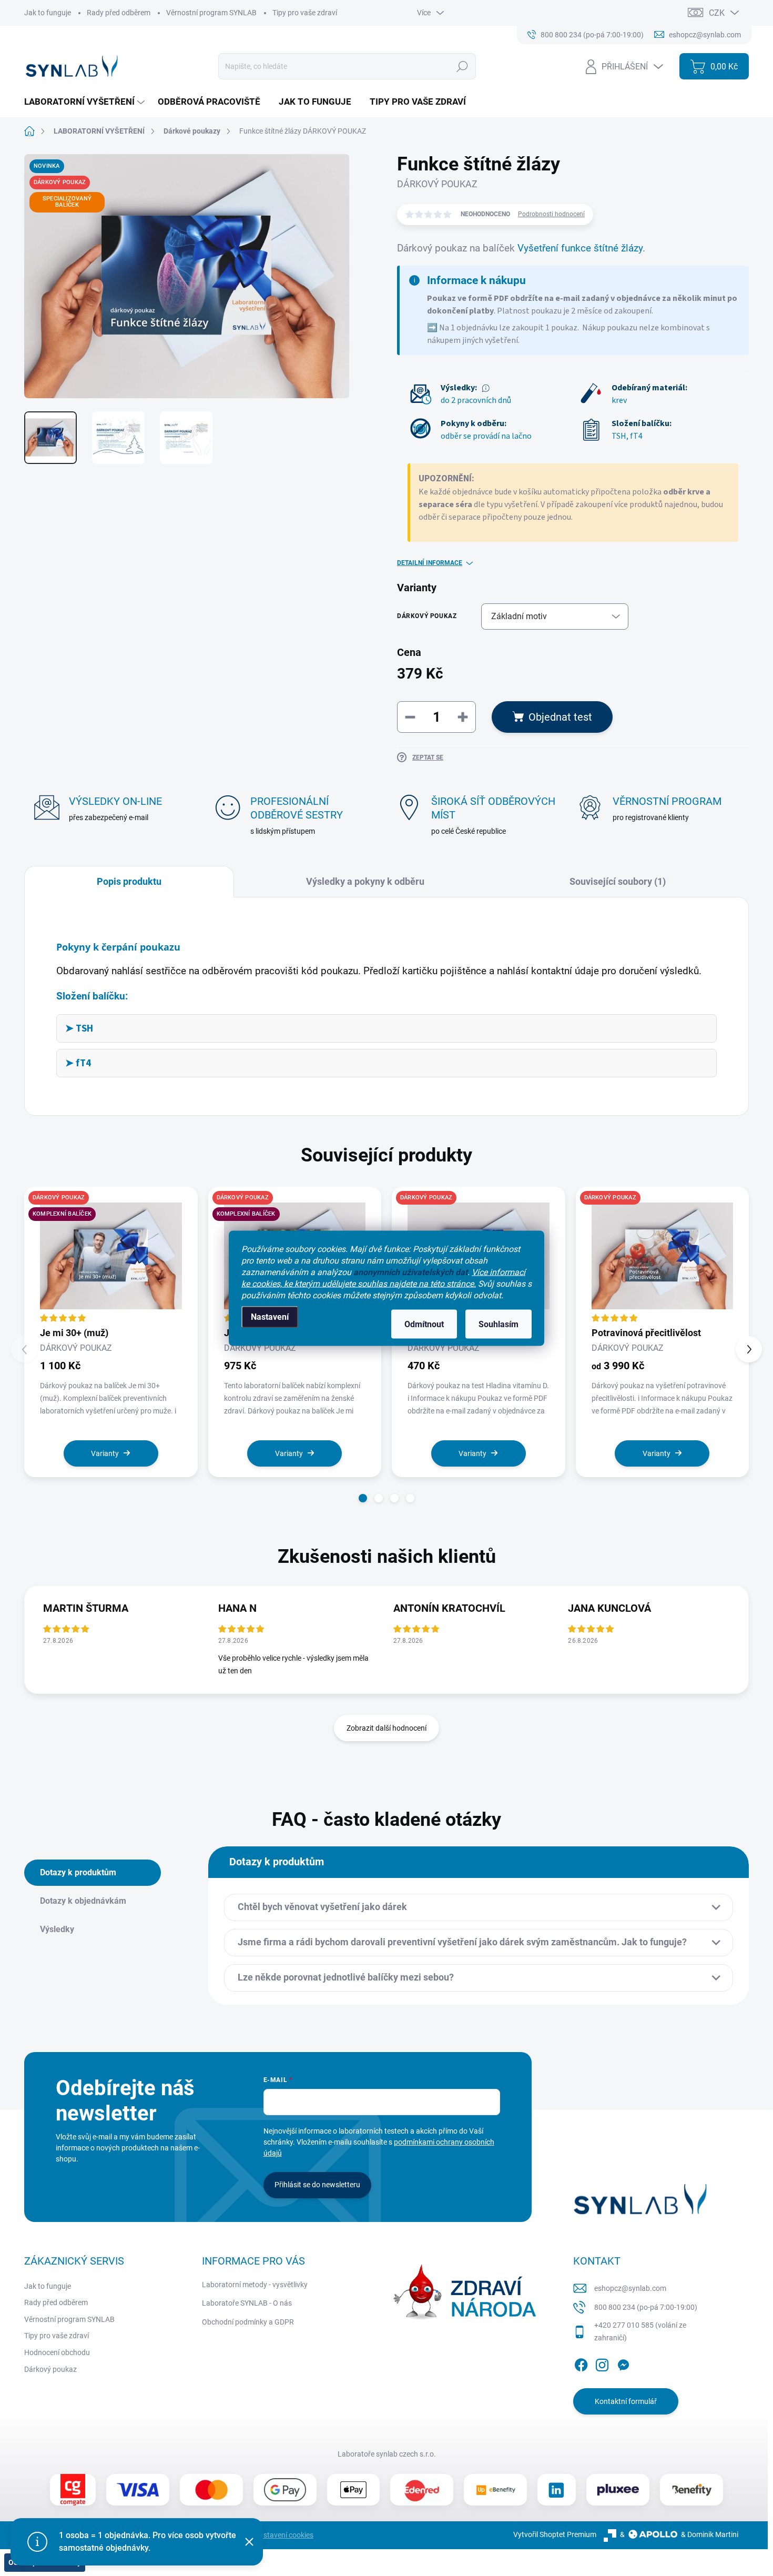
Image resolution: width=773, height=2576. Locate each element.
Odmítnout (424, 1324)
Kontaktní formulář (626, 2401)
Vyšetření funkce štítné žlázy (580, 248)
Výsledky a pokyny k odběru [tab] (365, 881)
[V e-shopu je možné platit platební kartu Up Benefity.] (495, 2490)
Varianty (105, 1453)
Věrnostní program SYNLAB (211, 13)
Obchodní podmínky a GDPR (248, 2322)
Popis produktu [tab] (129, 881)
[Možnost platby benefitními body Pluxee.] (618, 2490)
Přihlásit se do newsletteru (317, 2185)
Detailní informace (430, 563)
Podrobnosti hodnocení (551, 214)
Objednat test (560, 717)
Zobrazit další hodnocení (387, 1728)
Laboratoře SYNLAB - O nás (247, 2303)
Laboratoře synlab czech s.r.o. (387, 2454)
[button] (363, 1498)
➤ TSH (79, 1028)
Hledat (462, 66)
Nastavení (270, 1316)
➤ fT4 (78, 1063)
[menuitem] (86, 102)
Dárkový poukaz (50, 2369)
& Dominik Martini (710, 2534)
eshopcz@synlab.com (630, 2288)
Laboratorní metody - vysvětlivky (255, 2285)
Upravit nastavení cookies (272, 2535)
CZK (717, 13)
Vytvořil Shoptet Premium (555, 2534)
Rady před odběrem (119, 13)
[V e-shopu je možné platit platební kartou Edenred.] (422, 2490)
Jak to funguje (48, 13)
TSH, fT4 (627, 436)
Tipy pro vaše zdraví (305, 13)
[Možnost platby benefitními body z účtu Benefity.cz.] (691, 2490)
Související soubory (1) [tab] (618, 881)
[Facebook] (581, 2363)
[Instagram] (602, 2363)
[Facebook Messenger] (623, 2363)
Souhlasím (499, 1324)
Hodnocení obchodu (57, 2352)
